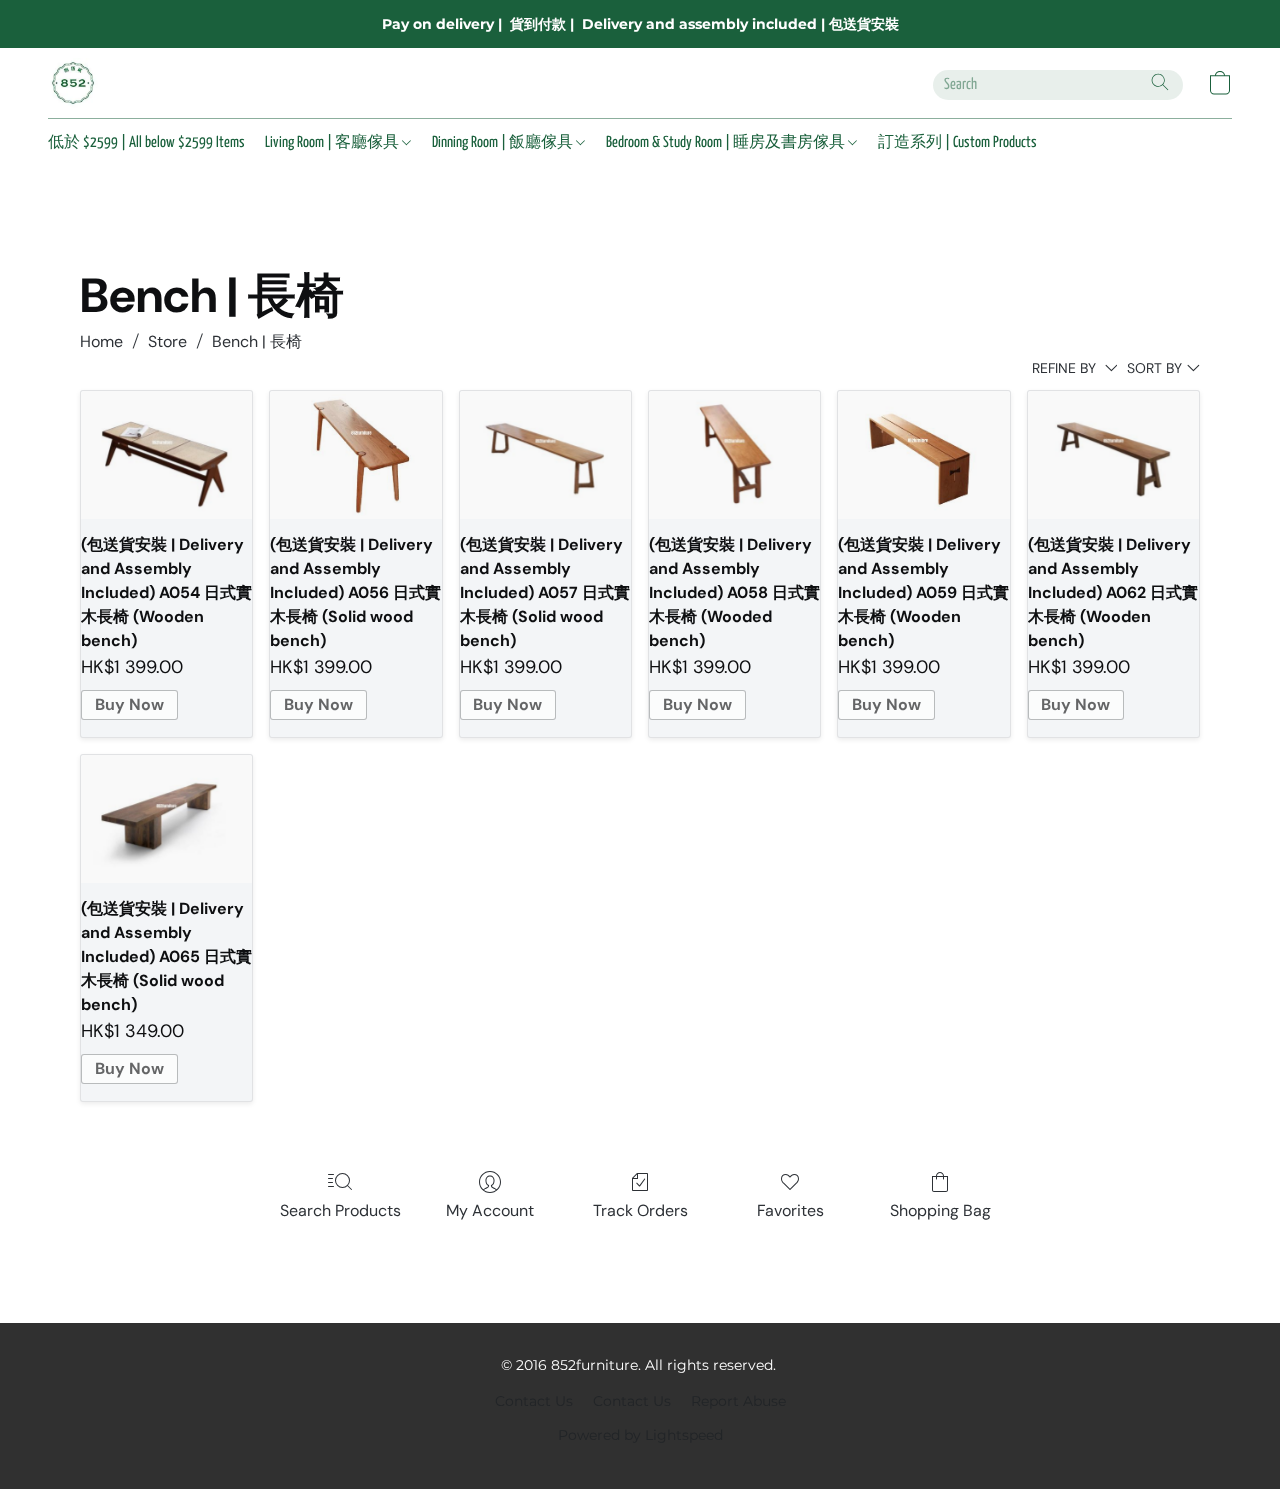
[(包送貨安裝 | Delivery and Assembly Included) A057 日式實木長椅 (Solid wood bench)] (545, 455)
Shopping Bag (940, 1210)
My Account (490, 1210)
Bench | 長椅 (257, 341)
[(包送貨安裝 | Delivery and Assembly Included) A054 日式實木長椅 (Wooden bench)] (166, 455)
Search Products (340, 1210)
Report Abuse (738, 1401)
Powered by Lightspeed (640, 1435)
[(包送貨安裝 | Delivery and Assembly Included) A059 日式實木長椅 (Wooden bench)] (923, 455)
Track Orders (640, 1210)
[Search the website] (1160, 82)
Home (101, 341)
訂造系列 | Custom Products (957, 142)
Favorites (790, 1210)
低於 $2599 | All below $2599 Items (146, 142)
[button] (73, 83)
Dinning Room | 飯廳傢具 (504, 142)
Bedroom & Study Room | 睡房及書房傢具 (727, 142)
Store (167, 341)
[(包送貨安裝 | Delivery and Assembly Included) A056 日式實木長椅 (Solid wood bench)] (355, 455)
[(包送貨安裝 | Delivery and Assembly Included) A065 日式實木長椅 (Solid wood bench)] (166, 819)
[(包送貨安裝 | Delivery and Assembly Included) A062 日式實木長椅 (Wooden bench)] (1113, 455)
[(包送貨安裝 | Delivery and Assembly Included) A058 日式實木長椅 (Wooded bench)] (734, 455)
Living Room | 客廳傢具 (333, 142)
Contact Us (534, 1401)
